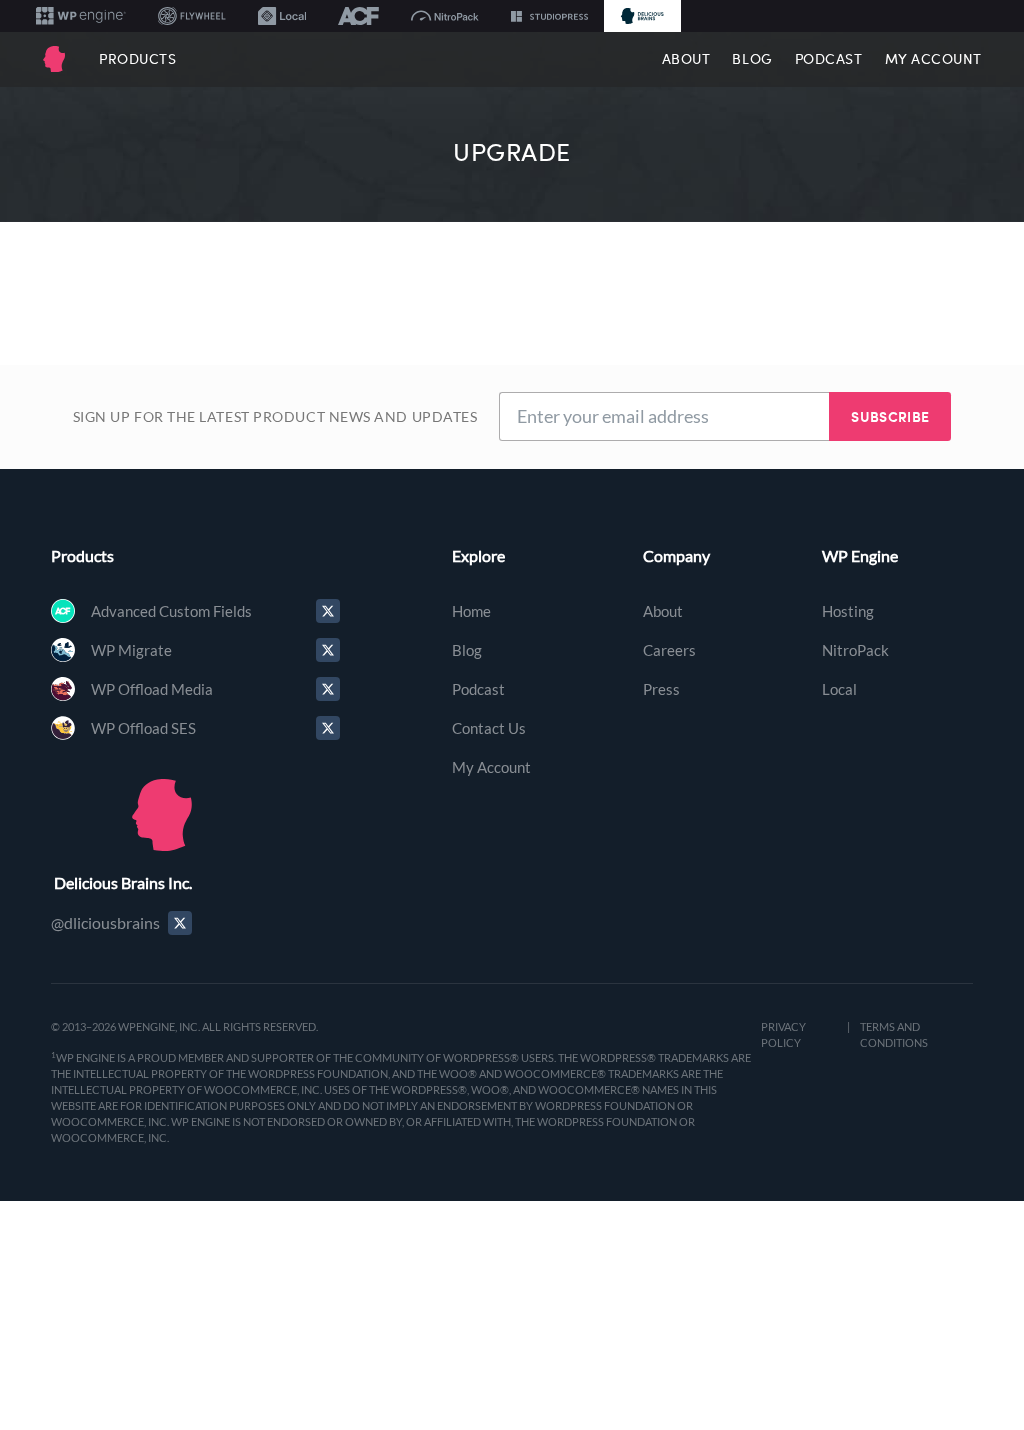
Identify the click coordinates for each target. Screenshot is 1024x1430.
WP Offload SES (143, 728)
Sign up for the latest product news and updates (275, 416)
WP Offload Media (152, 689)
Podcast (829, 59)
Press (661, 689)
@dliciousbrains (105, 922)
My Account (934, 59)
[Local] (282, 16)
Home (471, 611)
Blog (752, 59)
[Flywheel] (192, 16)
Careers (669, 650)
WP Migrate (131, 650)
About (686, 59)
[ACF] (358, 16)
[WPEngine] (81, 16)
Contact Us (489, 728)
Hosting (848, 611)
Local (839, 689)
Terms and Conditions (894, 1034)
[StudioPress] (549, 16)
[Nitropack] (445, 16)
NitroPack (855, 650)
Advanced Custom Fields (171, 611)
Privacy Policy (783, 1034)
